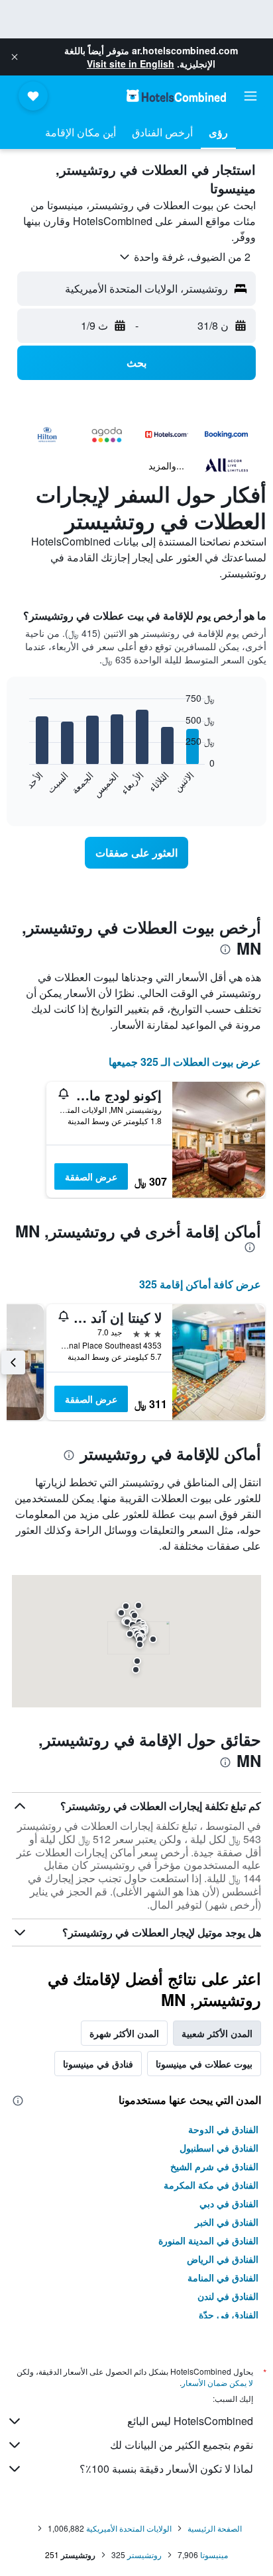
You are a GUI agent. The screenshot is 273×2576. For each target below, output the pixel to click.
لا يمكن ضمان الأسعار (217, 2382)
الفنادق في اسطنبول (219, 2148)
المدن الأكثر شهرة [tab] (124, 2033)
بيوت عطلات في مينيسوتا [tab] (204, 2064)
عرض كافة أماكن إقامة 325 (200, 1284)
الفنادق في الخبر (227, 2222)
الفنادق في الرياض (223, 2259)
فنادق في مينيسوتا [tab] (98, 2064)
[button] (15, 57)
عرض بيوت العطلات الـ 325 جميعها (185, 1062)
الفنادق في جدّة (229, 2314)
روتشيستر (144, 2554)
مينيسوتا (214, 2554)
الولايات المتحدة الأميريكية (129, 2528)
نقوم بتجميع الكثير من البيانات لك (182, 2445)
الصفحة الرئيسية (215, 2528)
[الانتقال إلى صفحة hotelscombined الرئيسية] (176, 96)
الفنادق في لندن (228, 2296)
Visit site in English (131, 64)
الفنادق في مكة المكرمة (211, 2185)
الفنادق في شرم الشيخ (214, 2166)
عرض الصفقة (91, 1176)
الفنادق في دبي (229, 2203)
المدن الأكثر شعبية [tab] (217, 2033)
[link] (137, 853)
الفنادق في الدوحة (223, 2129)
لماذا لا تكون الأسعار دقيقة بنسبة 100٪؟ (166, 2468)
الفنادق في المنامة (223, 2277)
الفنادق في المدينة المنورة (208, 2240)
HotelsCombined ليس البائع (190, 2421)
